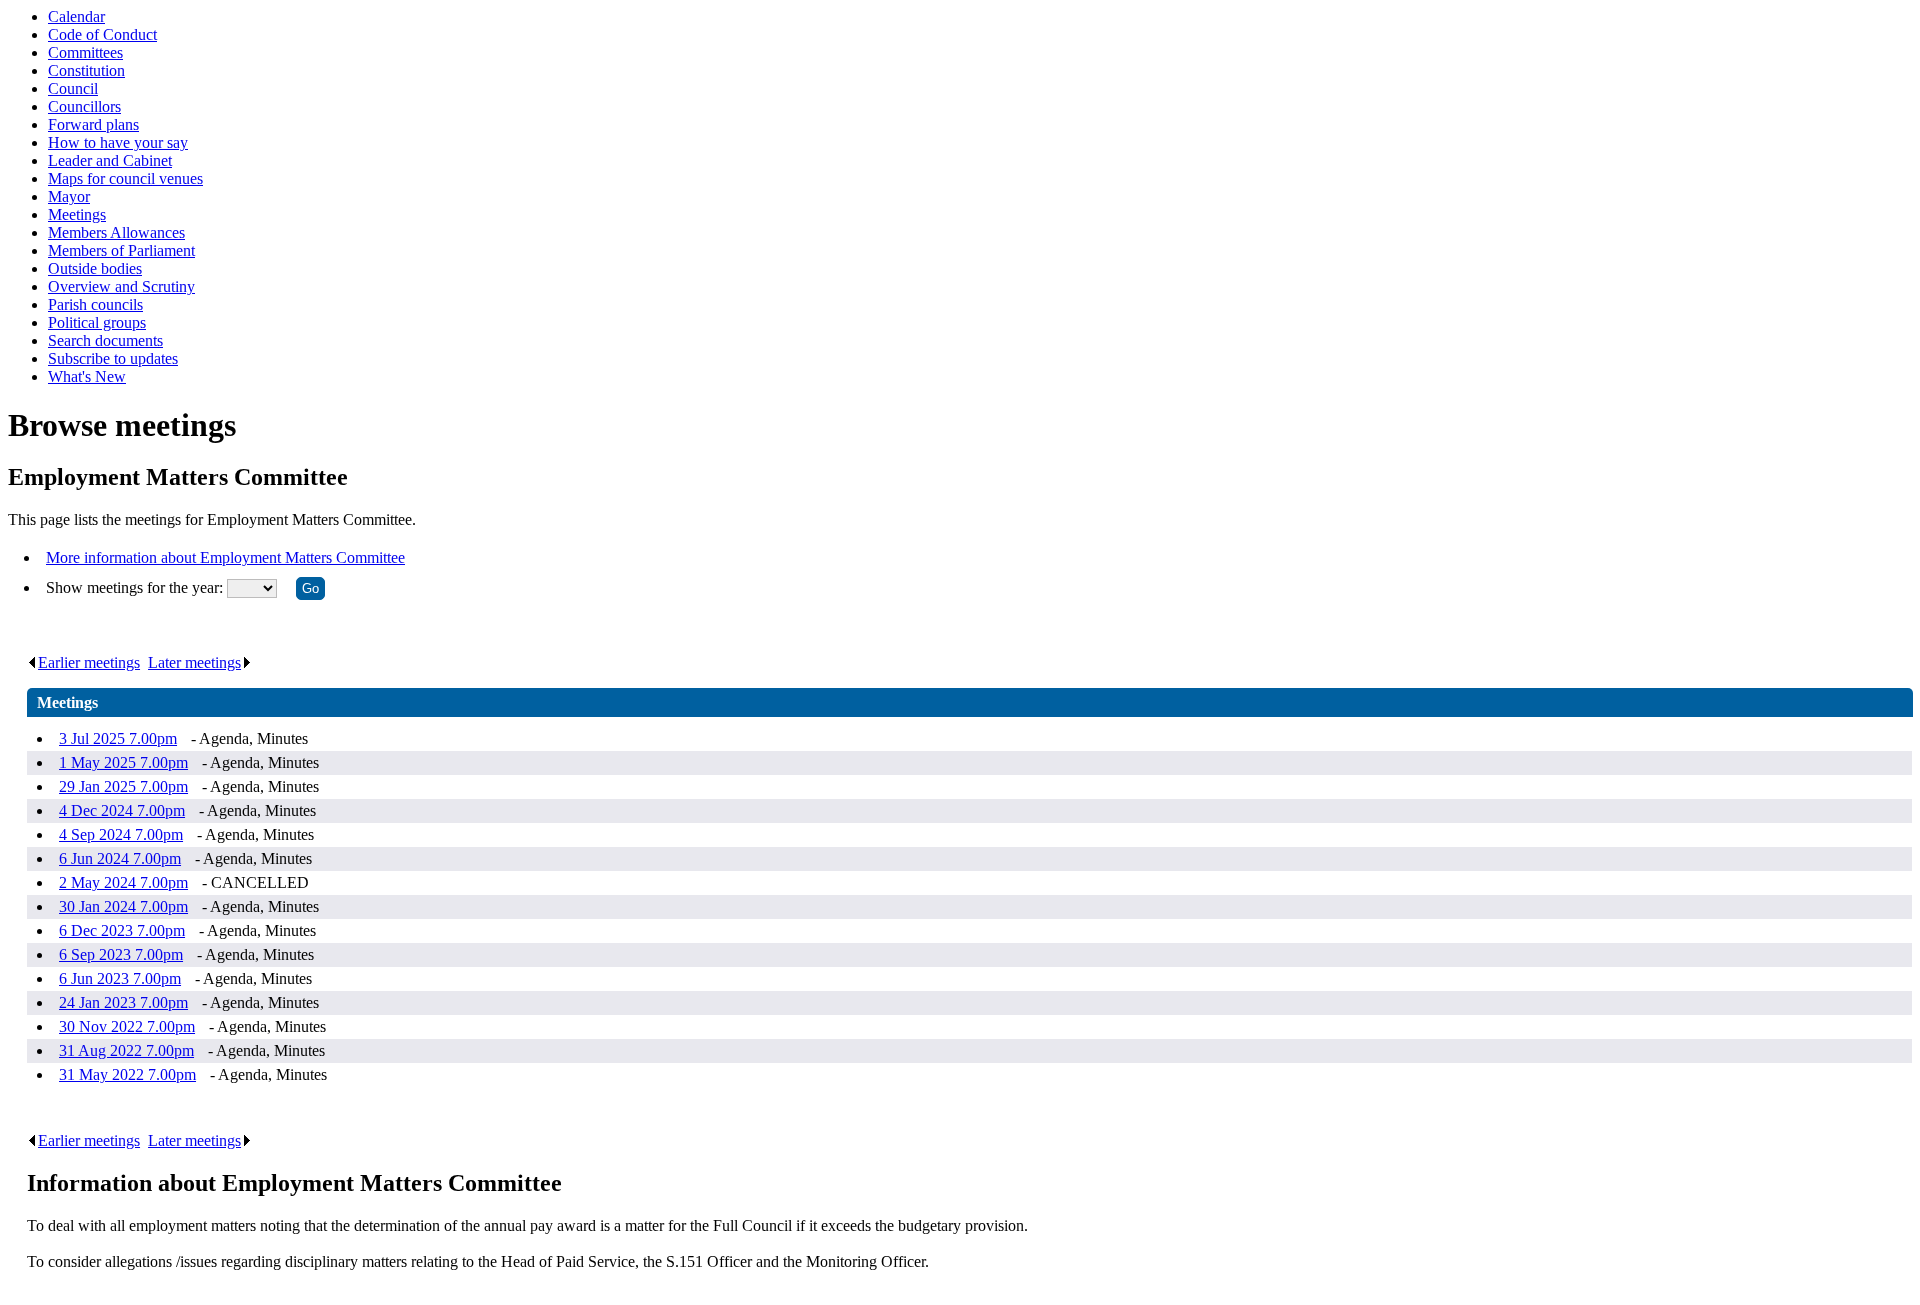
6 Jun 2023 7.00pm (120, 978)
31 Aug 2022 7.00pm (126, 1050)
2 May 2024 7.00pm (123, 882)
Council (73, 88)
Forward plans (93, 124)
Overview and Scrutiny (121, 286)
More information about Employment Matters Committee (225, 557)
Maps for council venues (125, 178)
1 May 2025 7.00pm (123, 762)
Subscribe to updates (113, 358)
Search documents (105, 340)
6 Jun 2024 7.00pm (120, 858)
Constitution (86, 70)
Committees (85, 52)
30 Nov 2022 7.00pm (127, 1026)
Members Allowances (116, 232)
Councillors (84, 106)
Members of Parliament (121, 250)
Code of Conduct (102, 34)
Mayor (69, 196)
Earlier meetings (89, 662)
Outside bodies (95, 268)
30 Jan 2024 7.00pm (123, 906)
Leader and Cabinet (110, 160)
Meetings (77, 214)
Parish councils (95, 304)
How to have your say (118, 142)
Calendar (76, 16)
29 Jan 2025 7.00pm (123, 786)
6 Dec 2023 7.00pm (122, 930)
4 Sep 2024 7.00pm (121, 834)
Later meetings (194, 662)
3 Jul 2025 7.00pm (118, 738)
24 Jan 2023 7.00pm (123, 1002)
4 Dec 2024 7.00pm (122, 810)
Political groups (97, 322)
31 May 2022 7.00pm (127, 1074)
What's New (87, 376)
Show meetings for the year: (136, 587)
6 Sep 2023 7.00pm (121, 954)
